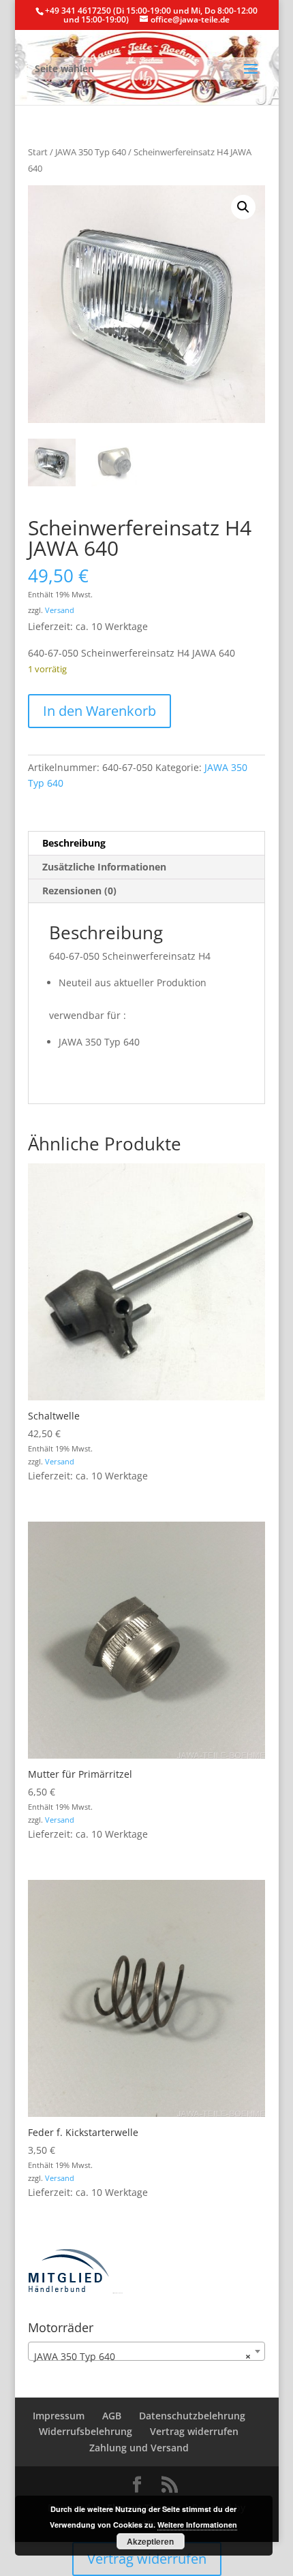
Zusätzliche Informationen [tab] (104, 867)
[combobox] (146, 2351)
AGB (112, 2416)
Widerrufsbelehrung (86, 2431)
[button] (243, 207)
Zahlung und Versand (139, 2448)
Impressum (59, 2416)
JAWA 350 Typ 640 (91, 152)
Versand (60, 610)
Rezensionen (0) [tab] (79, 891)
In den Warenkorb (99, 711)
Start (38, 152)
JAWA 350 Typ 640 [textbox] (142, 2356)
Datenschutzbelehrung (192, 2416)
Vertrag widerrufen (194, 2431)
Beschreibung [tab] (74, 843)
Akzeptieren (150, 2541)
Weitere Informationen (197, 2525)
